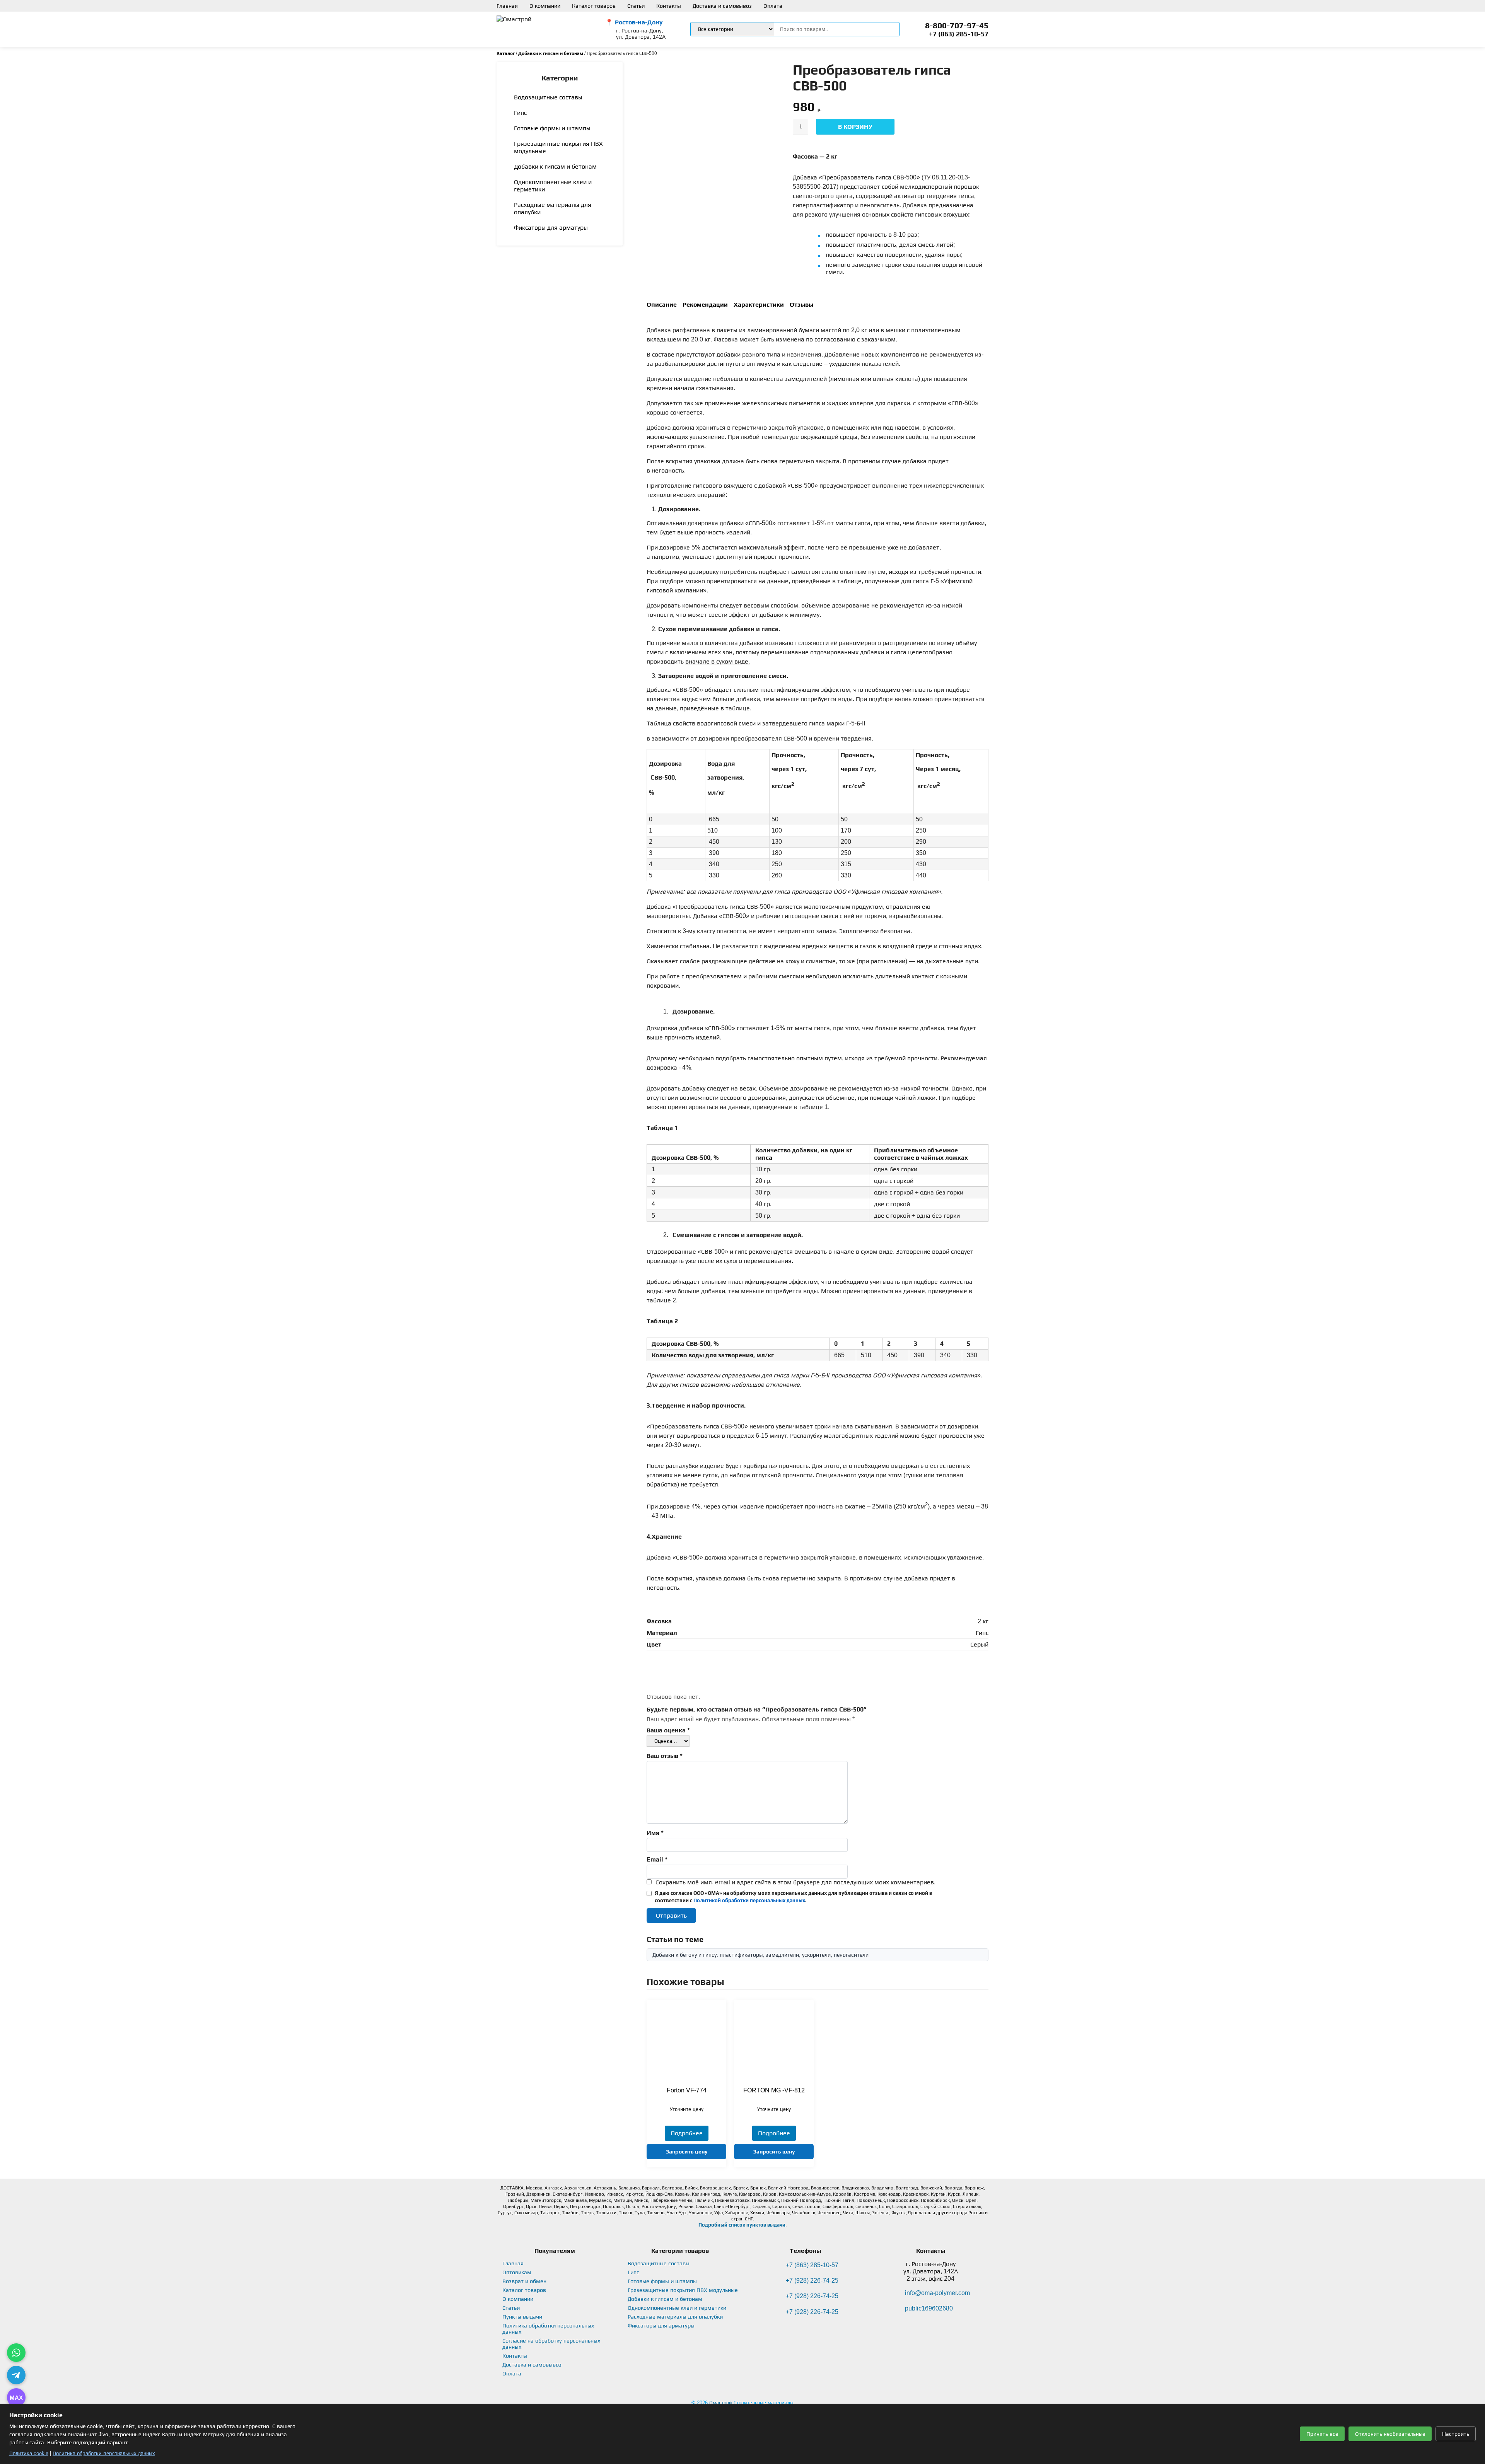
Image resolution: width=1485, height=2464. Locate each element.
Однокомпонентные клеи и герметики (553, 186)
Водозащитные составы (548, 97)
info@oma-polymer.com (937, 2293)
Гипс (520, 113)
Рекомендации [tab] (705, 305)
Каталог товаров (594, 6)
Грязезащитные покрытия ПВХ (558, 147)
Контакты (669, 6)
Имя (655, 1833)
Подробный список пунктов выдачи (742, 2225)
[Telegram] (16, 2375)
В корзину (855, 127)
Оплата (773, 6)
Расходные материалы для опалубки (553, 208)
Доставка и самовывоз (722, 6)
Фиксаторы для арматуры (551, 228)
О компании (545, 6)
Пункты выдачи (522, 2317)
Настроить (1456, 2434)
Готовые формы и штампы (552, 128)
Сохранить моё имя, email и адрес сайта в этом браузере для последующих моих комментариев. (795, 1882)
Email (657, 1859)
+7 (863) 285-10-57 (959, 34)
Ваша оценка (668, 1730)
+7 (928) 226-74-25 (812, 2281)
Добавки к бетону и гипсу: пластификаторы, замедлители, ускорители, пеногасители (760, 1955)
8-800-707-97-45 (957, 26)
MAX (16, 2398)
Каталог (506, 53)
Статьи (636, 6)
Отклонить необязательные (1390, 2434)
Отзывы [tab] (801, 305)
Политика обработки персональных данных (104, 2453)
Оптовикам (517, 2272)
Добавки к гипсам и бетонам (551, 53)
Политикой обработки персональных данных (749, 1900)
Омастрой (721, 2403)
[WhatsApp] (16, 2353)
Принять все (1322, 2434)
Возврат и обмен (524, 2281)
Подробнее (687, 2133)
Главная (507, 6)
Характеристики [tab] (759, 305)
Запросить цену (687, 2152)
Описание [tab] (662, 305)
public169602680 (929, 2308)
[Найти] (889, 29)
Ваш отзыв (665, 1756)
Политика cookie (29, 2453)
